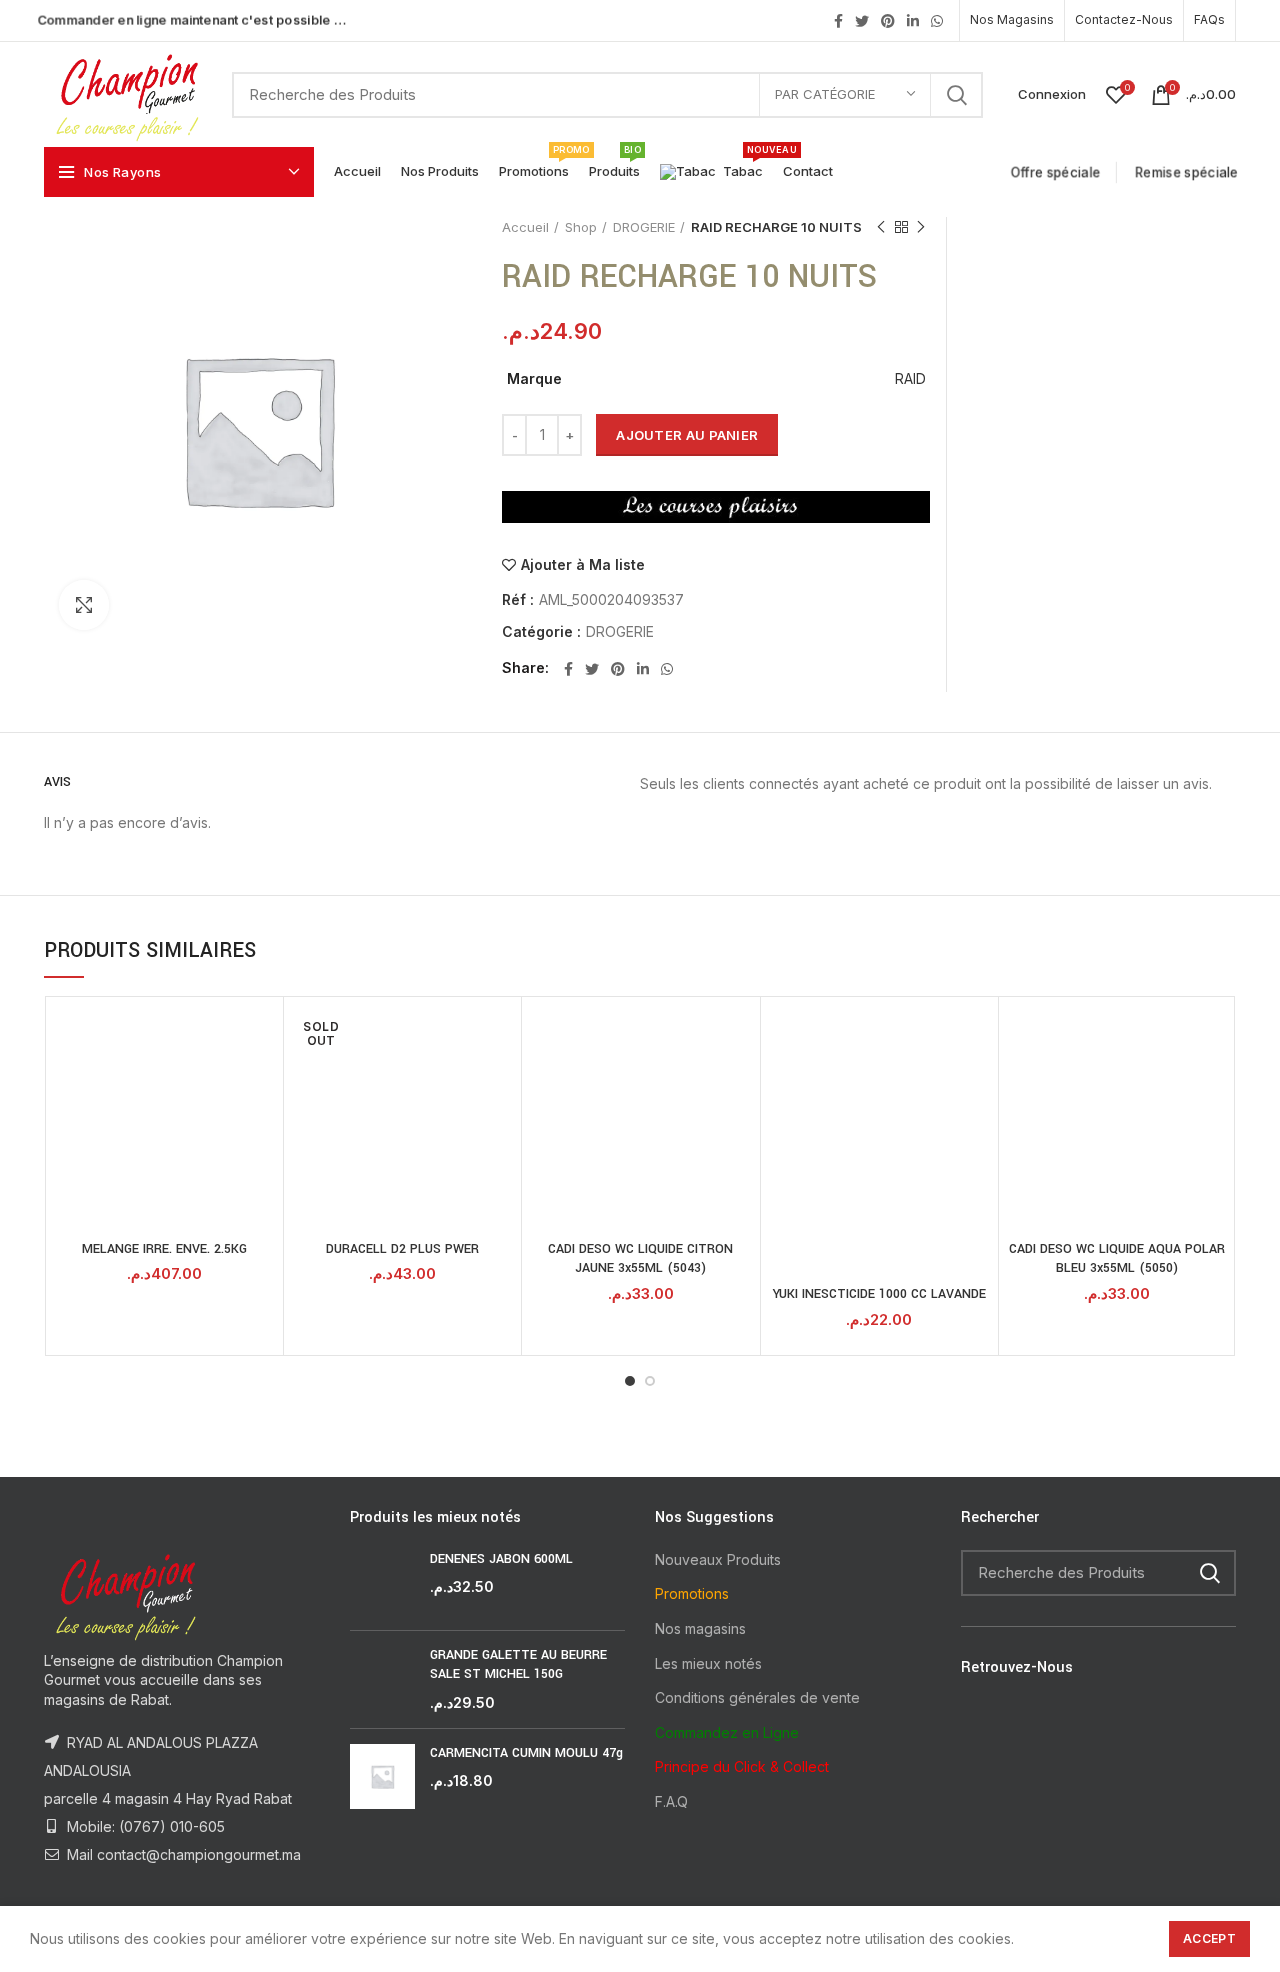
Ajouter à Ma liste (583, 565)
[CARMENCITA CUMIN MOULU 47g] (382, 1776)
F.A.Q (671, 1801)
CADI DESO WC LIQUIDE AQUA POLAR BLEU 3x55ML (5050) (1117, 1259)
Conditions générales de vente (757, 1697)
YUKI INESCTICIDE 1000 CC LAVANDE (879, 1294)
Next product (921, 227)
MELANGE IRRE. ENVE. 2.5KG (164, 1249)
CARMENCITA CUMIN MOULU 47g (526, 1753)
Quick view (263, 1034)
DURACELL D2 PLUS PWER (402, 1249)
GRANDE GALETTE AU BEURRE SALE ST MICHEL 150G (518, 1665)
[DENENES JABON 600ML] (382, 1582)
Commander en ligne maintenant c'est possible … (192, 19)
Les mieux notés (708, 1663)
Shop (581, 227)
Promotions (692, 1593)
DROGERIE (644, 227)
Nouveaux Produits (718, 1559)
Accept (1209, 1938)
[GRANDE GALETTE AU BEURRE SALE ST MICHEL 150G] (382, 1679)
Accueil (525, 227)
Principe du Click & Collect (742, 1766)
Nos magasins (700, 1628)
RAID (910, 378)
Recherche (956, 95)
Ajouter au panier (687, 435)
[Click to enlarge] (84, 605)
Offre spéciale (1057, 172)
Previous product (881, 227)
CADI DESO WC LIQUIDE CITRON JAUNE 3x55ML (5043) (640, 1259)
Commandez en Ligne (727, 1732)
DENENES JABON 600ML (501, 1559)
